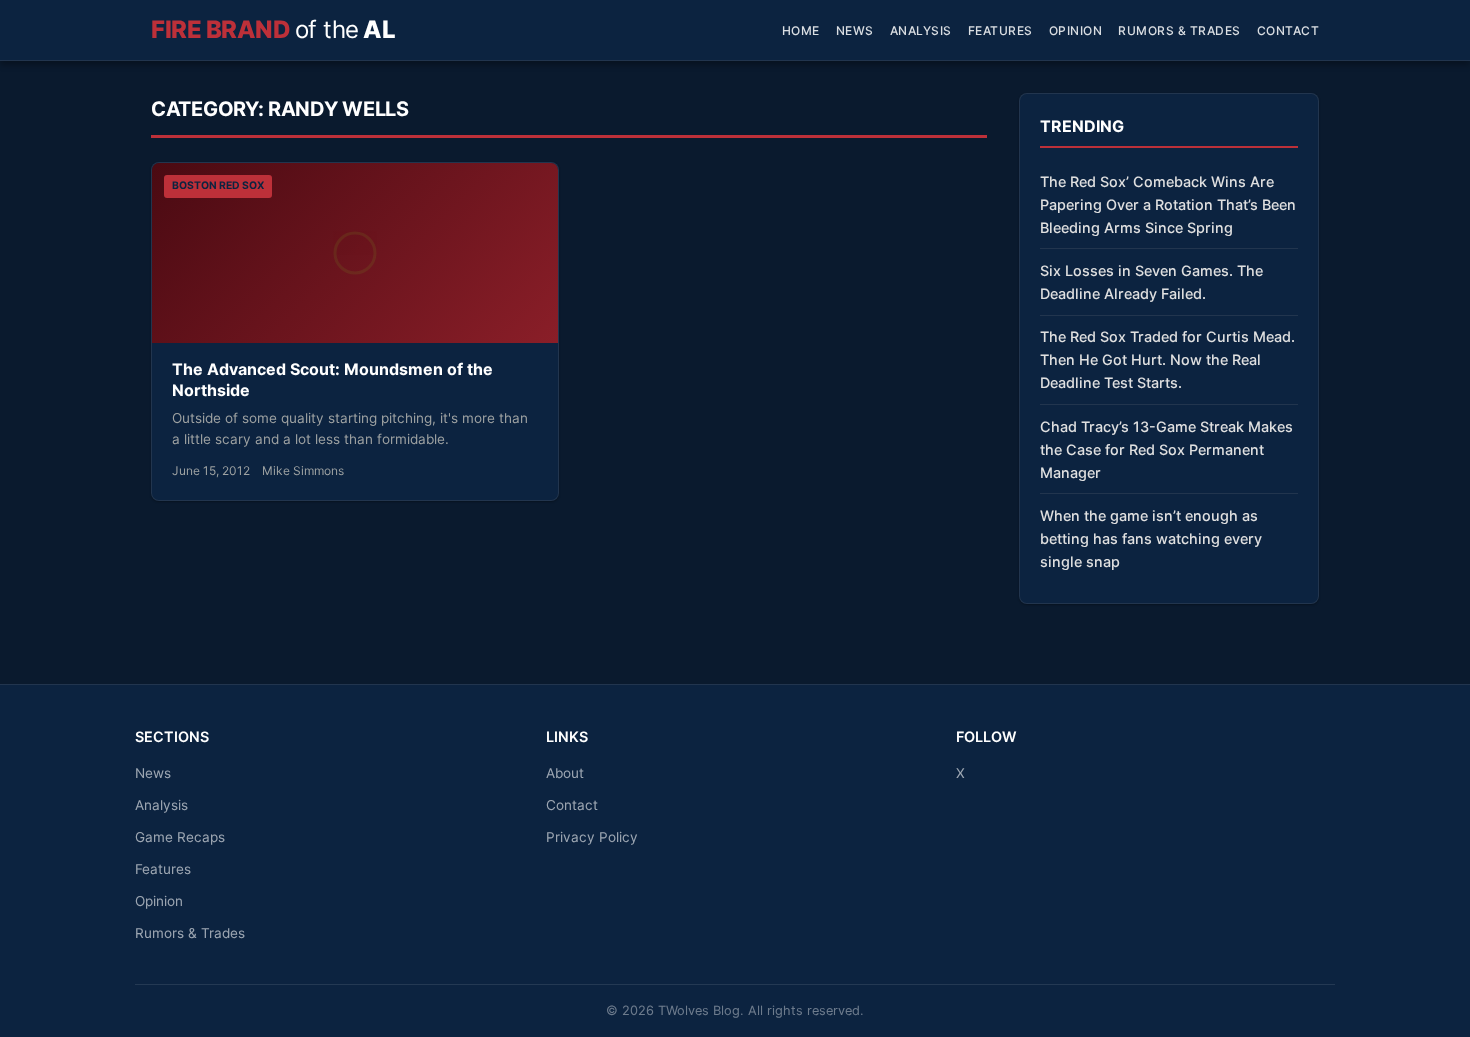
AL (273, 29)
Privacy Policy (592, 837)
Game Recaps (180, 837)
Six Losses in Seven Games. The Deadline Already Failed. (1151, 282)
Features (1000, 30)
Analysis (921, 30)
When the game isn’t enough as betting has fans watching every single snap (1151, 538)
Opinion (1076, 30)
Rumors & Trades (1179, 30)
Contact (1288, 30)
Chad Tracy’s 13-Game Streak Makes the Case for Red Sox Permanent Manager (1166, 449)
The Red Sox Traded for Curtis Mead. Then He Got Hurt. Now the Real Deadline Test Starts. (1167, 359)
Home (801, 30)
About (565, 773)
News (855, 30)
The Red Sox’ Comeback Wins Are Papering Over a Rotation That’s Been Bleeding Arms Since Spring (1168, 204)
